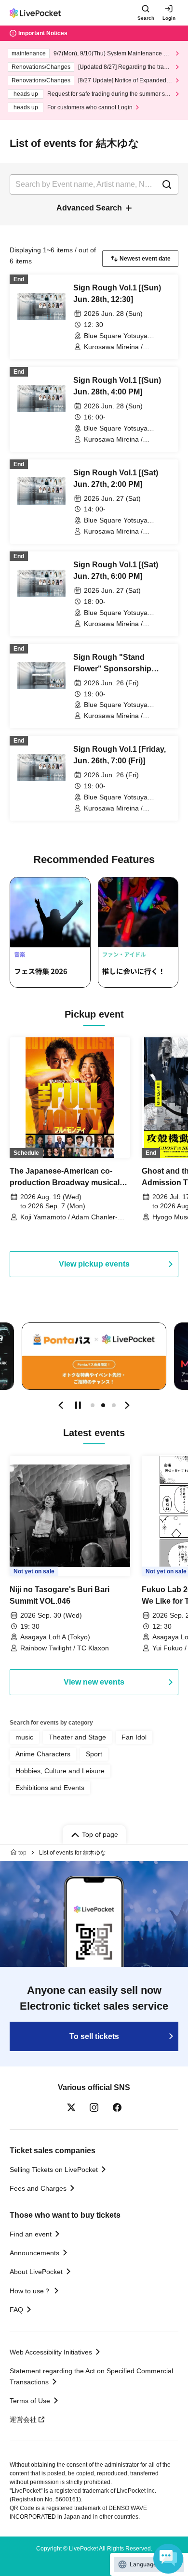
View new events (94, 1682)
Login (169, 18)
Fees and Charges (38, 2188)
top (22, 1853)
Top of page (100, 1834)
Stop (78, 1405)
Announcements (34, 2253)
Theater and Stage (77, 1737)
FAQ (16, 2310)
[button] (61, 1405)
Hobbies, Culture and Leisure (60, 1771)
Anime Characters (43, 1754)
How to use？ (30, 2291)
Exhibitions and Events (50, 1788)
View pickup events (94, 1264)
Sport (94, 1754)
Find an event (31, 2234)
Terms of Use (30, 2401)
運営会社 (23, 2419)
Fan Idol (134, 1737)
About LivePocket (36, 2272)
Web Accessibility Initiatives (51, 2352)
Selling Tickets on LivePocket (54, 2170)
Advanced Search (89, 208)
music (24, 1737)
